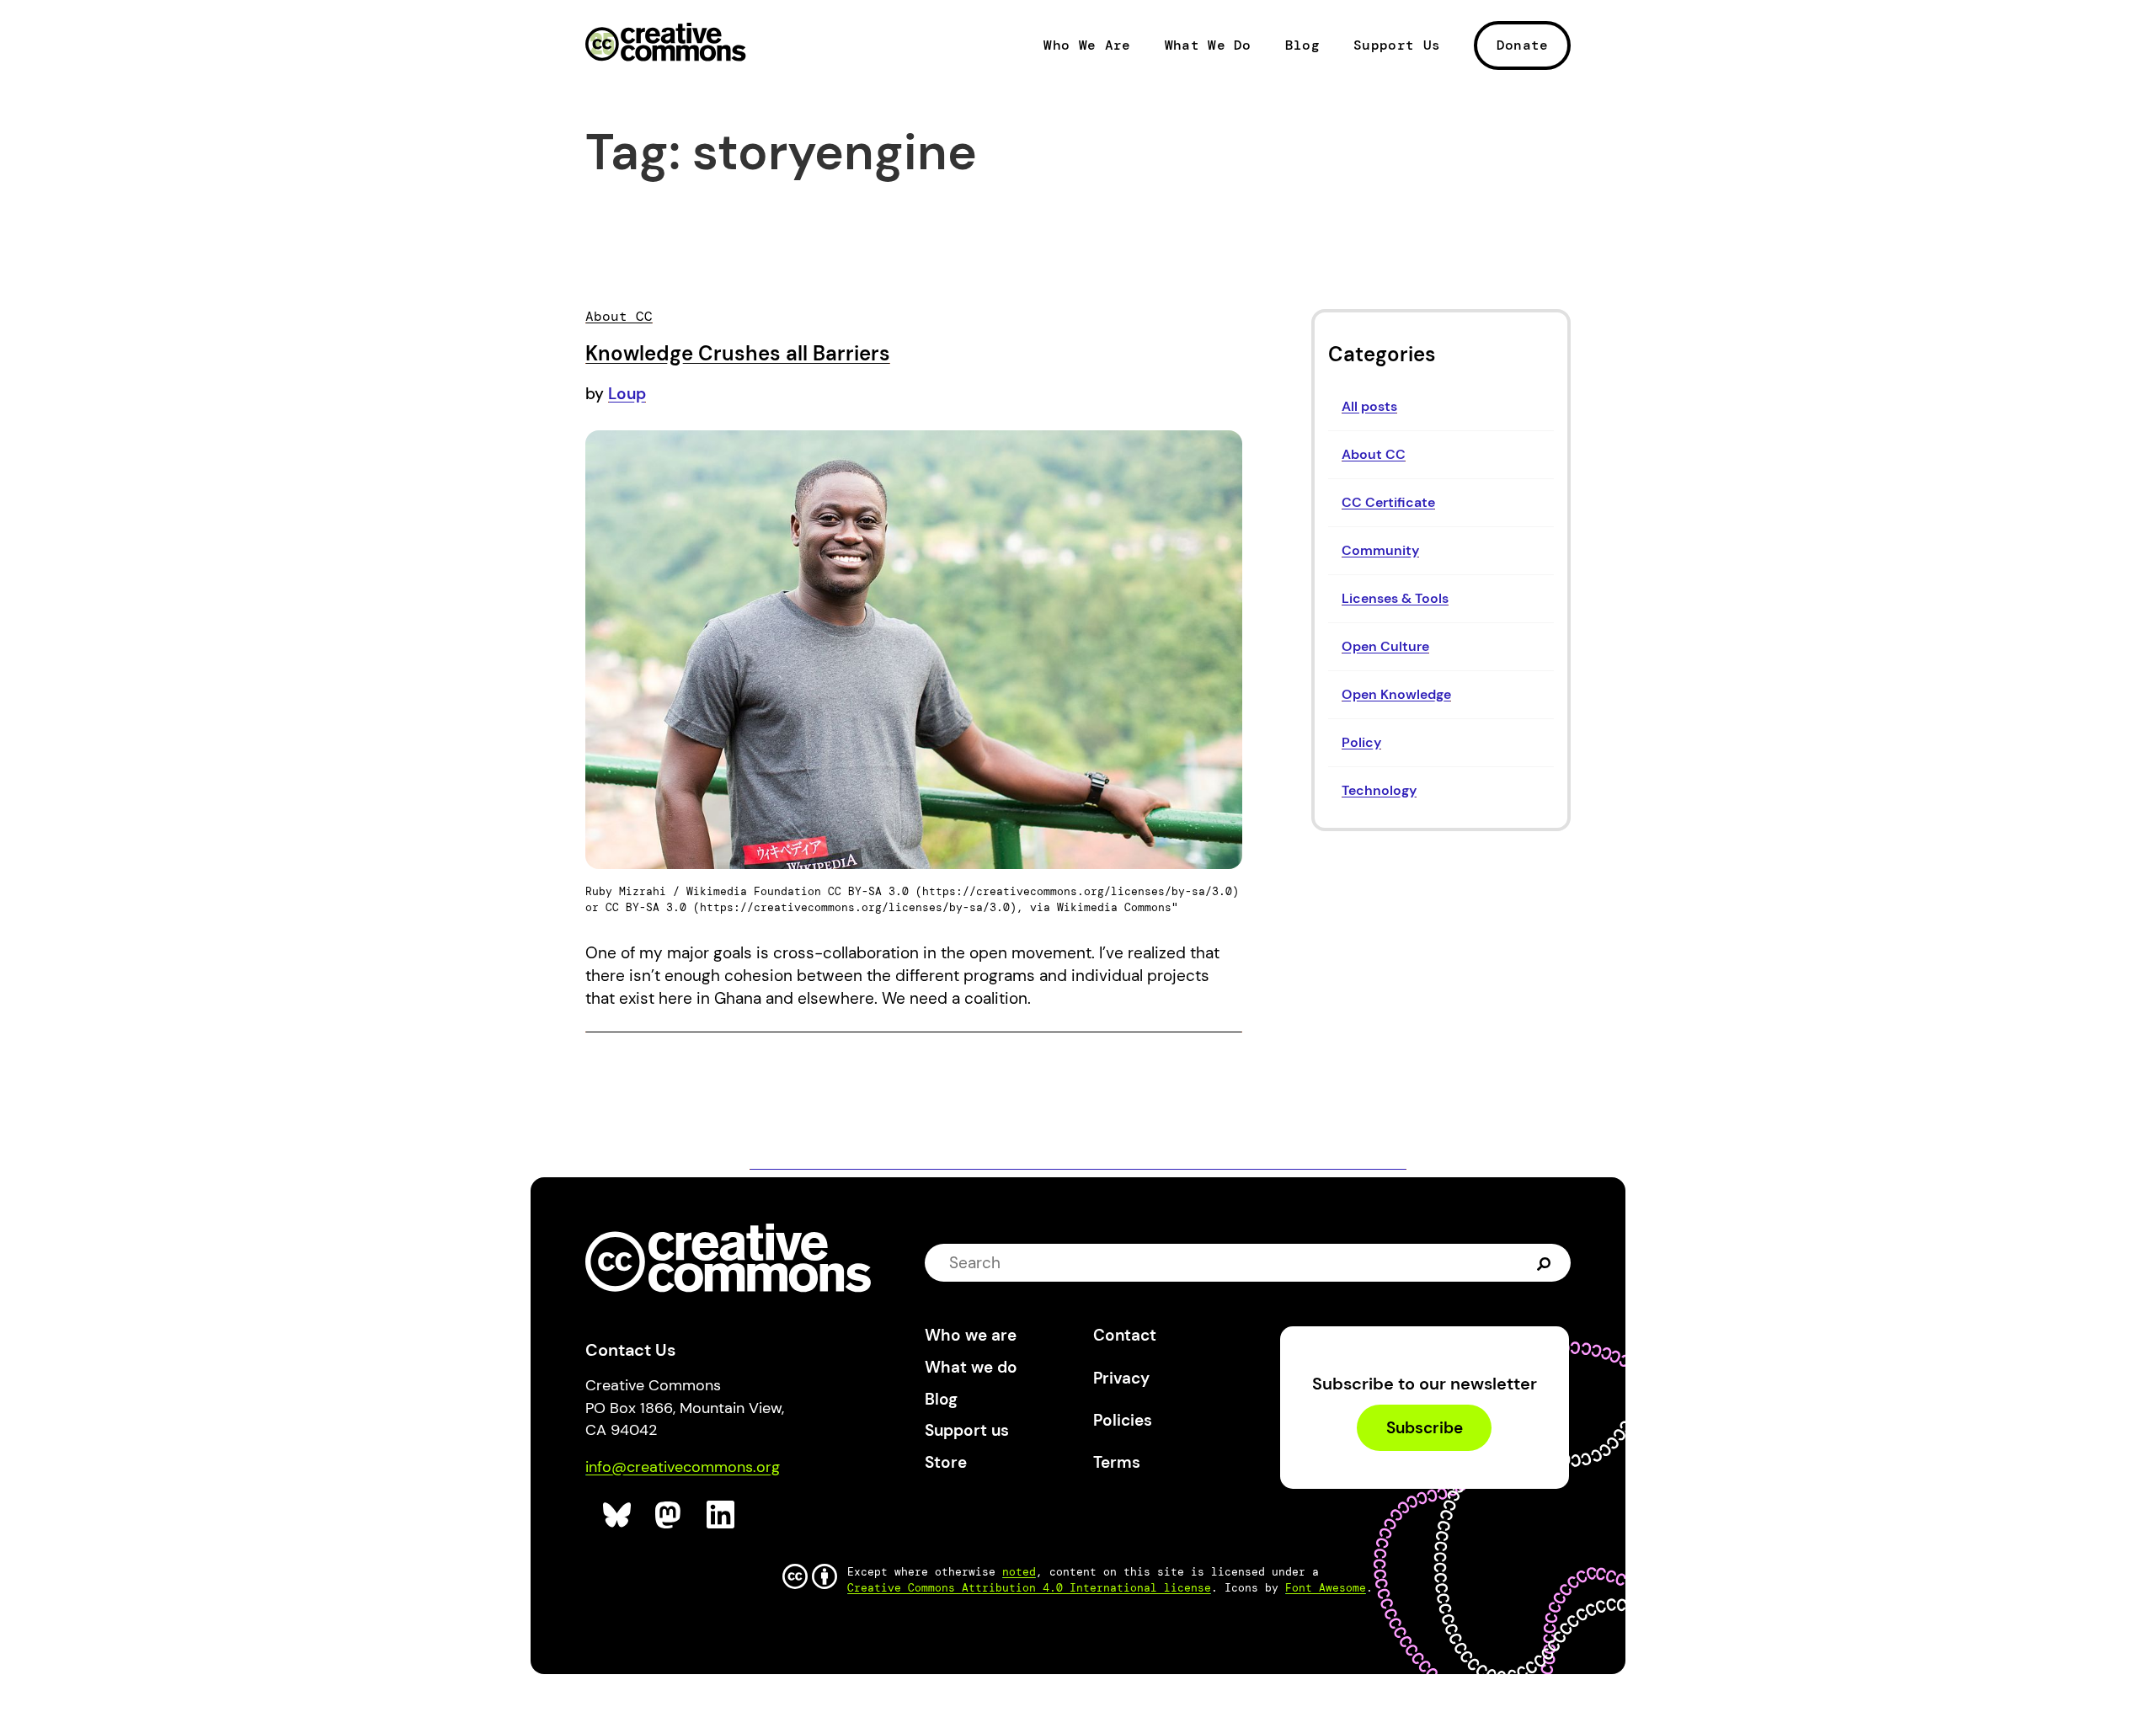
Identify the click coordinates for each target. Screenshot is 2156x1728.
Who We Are (1087, 45)
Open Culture (1385, 646)
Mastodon (670, 1515)
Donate (1523, 45)
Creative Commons (666, 44)
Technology (1379, 790)
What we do (971, 1367)
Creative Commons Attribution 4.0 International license (1029, 1588)
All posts (1369, 406)
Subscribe (1425, 1428)
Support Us (1397, 45)
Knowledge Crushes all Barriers (738, 353)
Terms (1117, 1462)
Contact (1125, 1335)
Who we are (971, 1335)
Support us (967, 1430)
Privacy (1121, 1378)
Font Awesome (1326, 1588)
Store (946, 1462)
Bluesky (618, 1515)
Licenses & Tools (1395, 598)
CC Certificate (1388, 502)
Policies (1123, 1420)
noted (1019, 1572)
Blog (1302, 45)
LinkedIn (721, 1515)
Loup (627, 394)
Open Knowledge (1396, 694)
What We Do (1208, 45)
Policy (1361, 742)
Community (1380, 550)
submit (1544, 1263)
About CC (1374, 454)
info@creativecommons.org (683, 1467)
